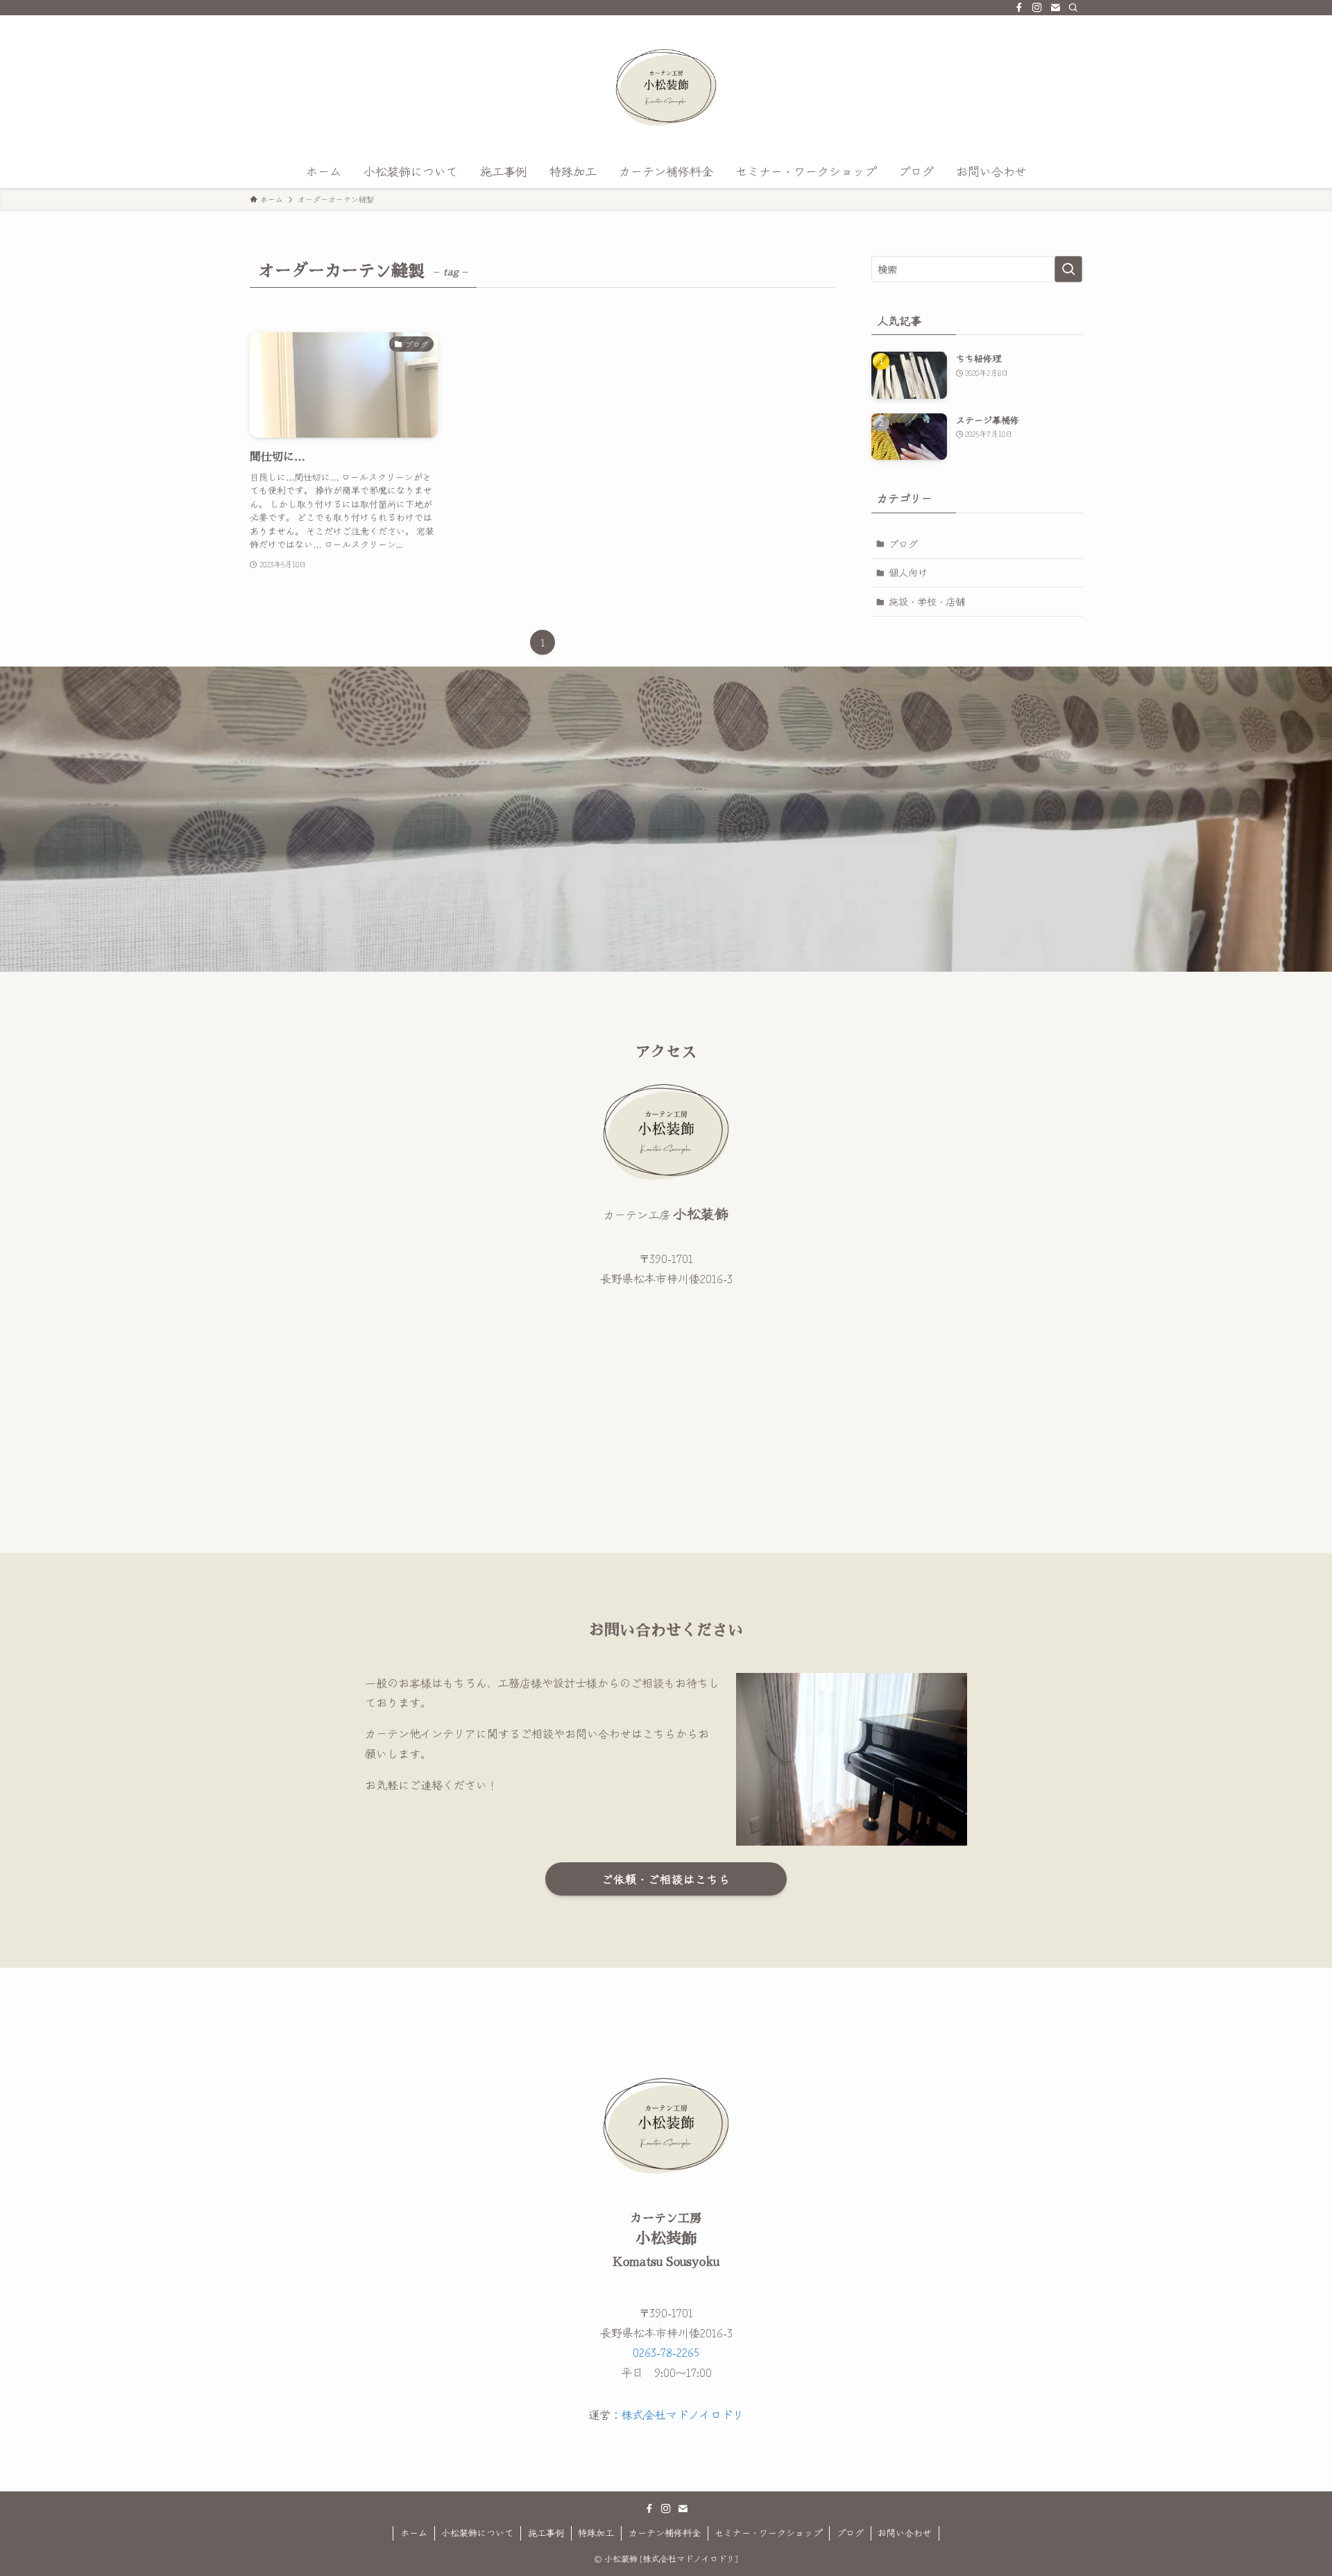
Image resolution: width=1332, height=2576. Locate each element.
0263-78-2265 (666, 2352)
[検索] (1073, 8)
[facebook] (1019, 8)
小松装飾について (477, 2533)
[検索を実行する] (1068, 269)
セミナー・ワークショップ (768, 2533)
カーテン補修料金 (665, 2533)
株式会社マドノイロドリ (683, 2414)
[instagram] (1037, 8)
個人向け (908, 572)
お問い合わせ (905, 2533)
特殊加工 (596, 2533)
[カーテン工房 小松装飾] (666, 87)
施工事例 (546, 2533)
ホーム (414, 2533)
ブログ (903, 544)
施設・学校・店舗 (927, 601)
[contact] (1055, 8)
